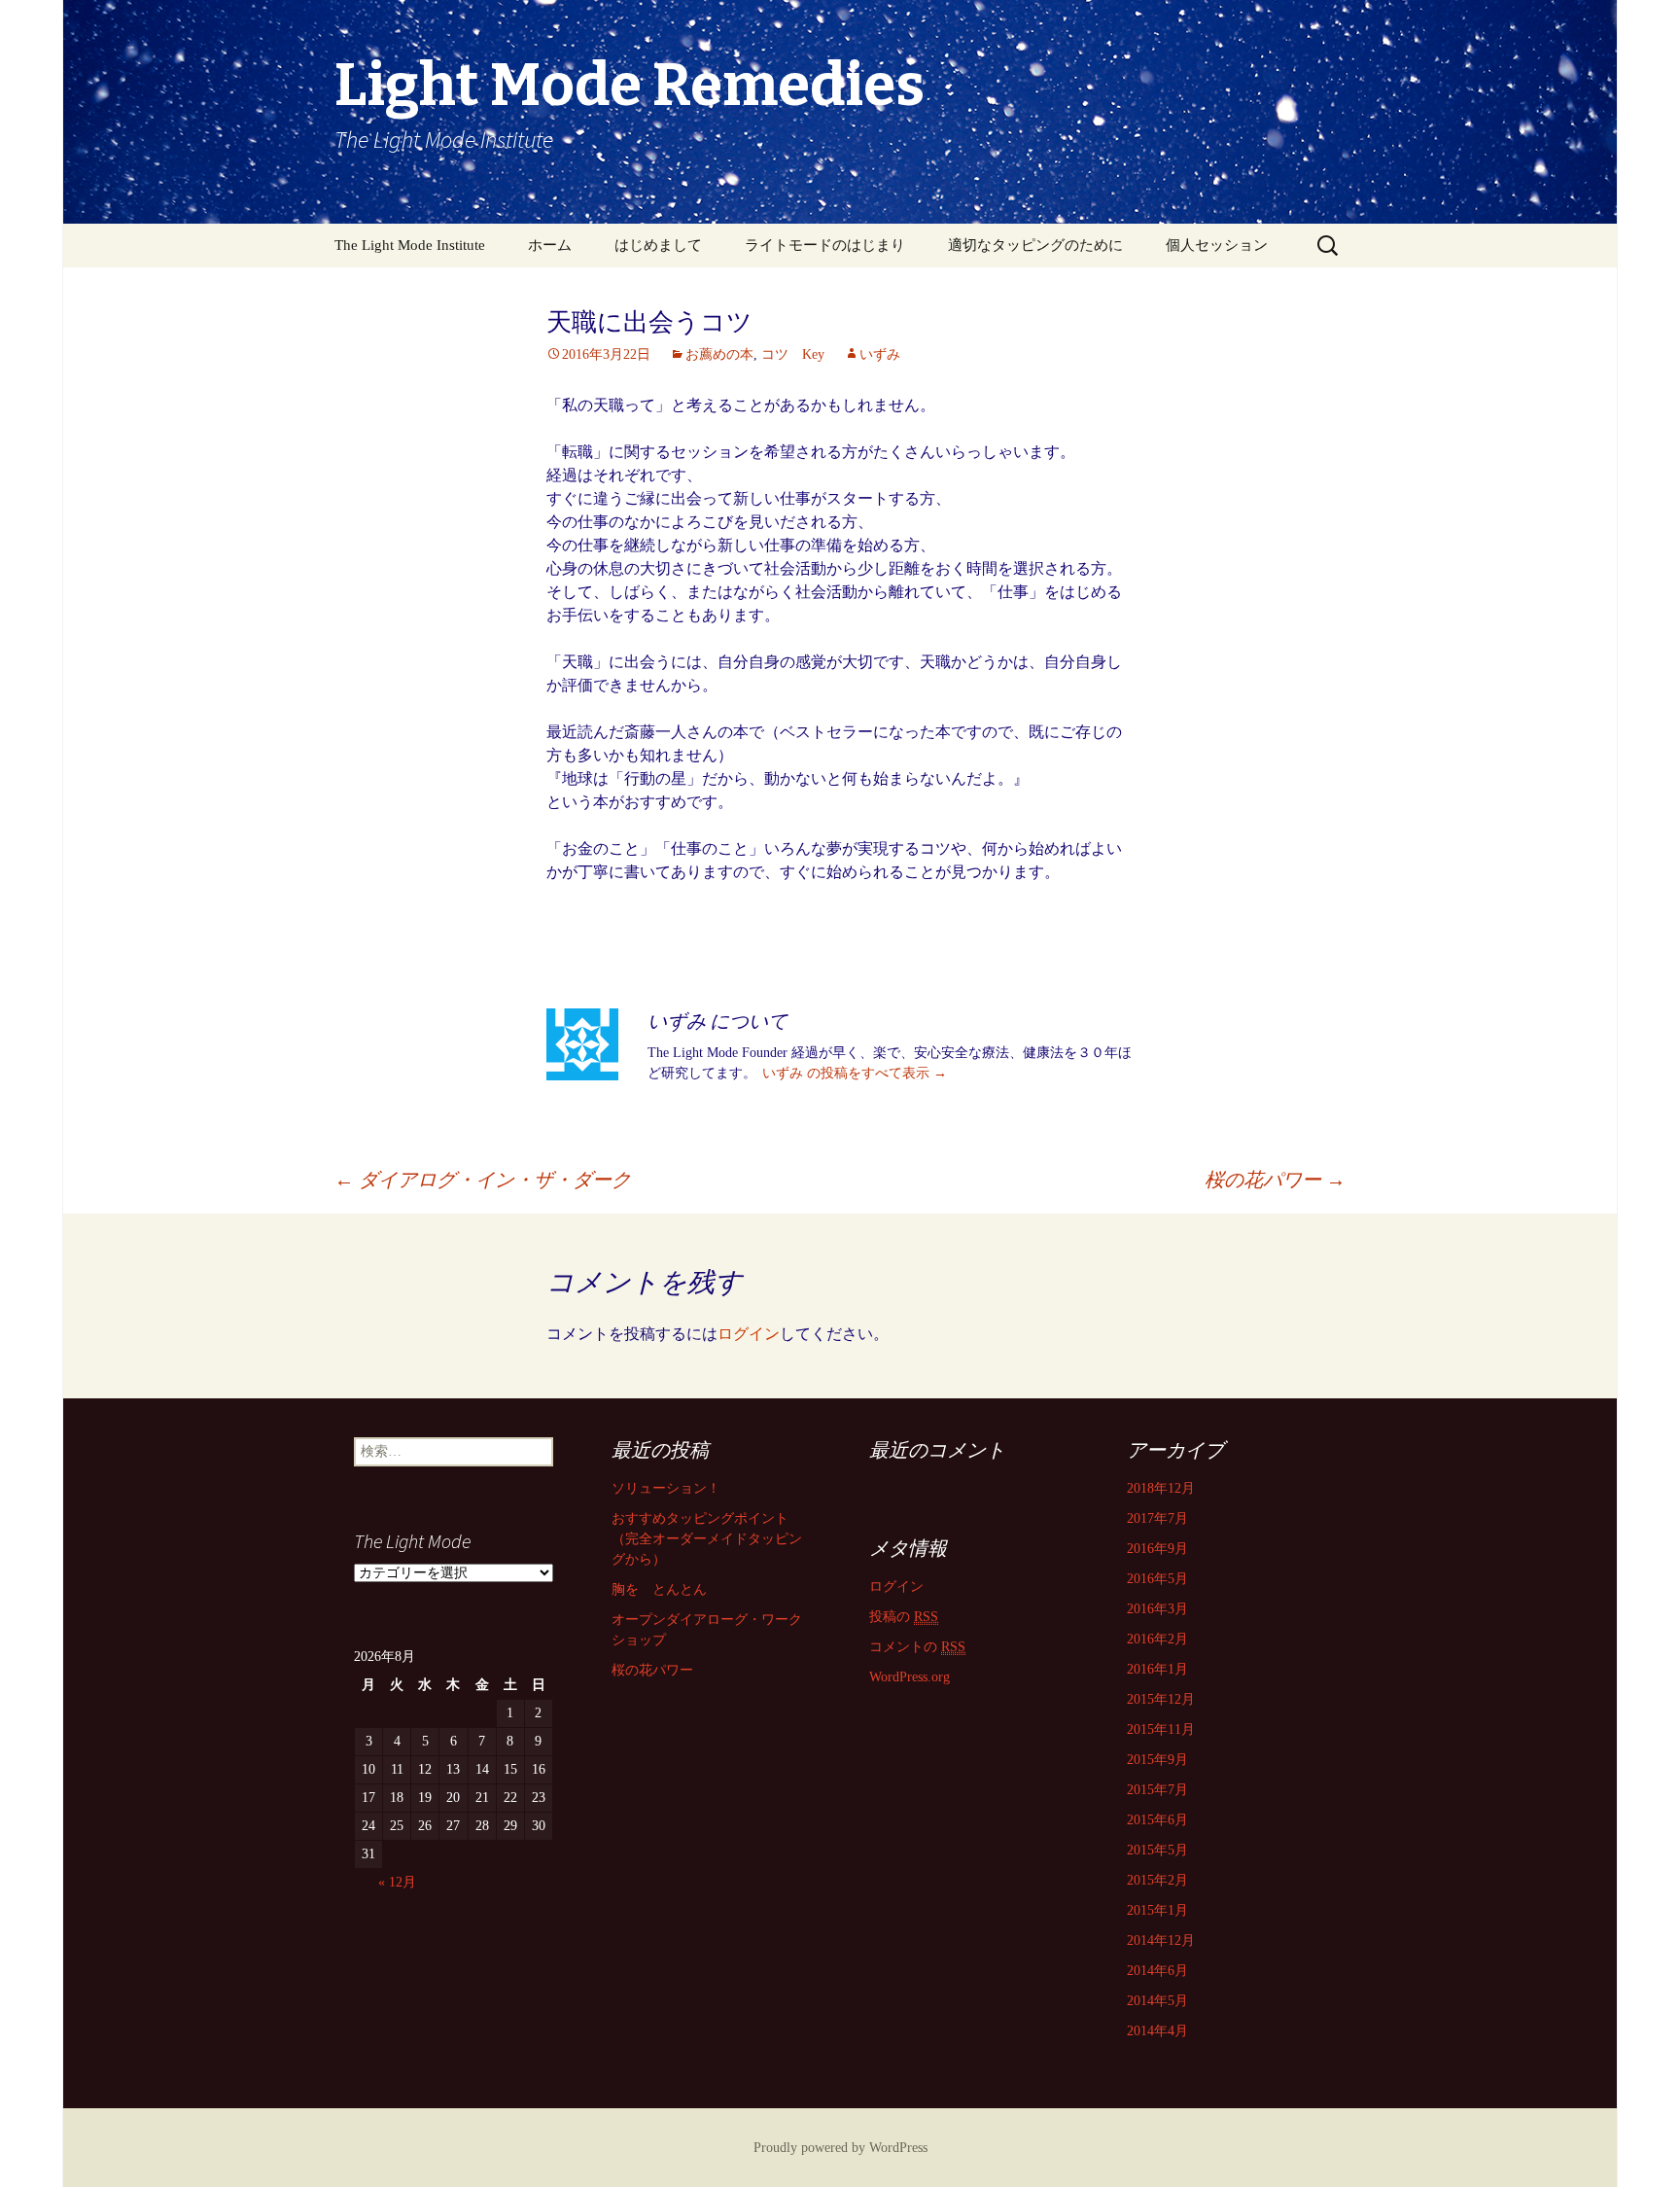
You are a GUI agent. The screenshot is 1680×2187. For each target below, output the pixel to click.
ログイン (749, 1334)
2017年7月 (1157, 1518)
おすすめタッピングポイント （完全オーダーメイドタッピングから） (707, 1539)
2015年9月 (1157, 1760)
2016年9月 (1157, 1549)
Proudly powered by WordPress (840, 2148)
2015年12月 (1161, 1699)
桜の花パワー (1275, 1180)
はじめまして (658, 245)
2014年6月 (1157, 1971)
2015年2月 (1157, 1880)
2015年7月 (1157, 1790)
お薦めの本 (719, 354)
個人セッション (1217, 245)
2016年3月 (1157, 1609)
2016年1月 (1157, 1669)
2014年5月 (1157, 2001)
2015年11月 (1161, 1729)
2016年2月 (1157, 1639)
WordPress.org (910, 1677)
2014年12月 (1161, 1940)
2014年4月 (1157, 2031)
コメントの (917, 1647)
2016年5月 (1157, 1579)
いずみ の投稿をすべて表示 (855, 1073)
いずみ (880, 354)
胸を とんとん (659, 1589)
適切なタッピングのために (1035, 245)
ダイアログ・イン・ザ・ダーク (483, 1180)
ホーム (550, 245)
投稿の (904, 1617)
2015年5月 (1157, 1850)
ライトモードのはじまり (825, 245)
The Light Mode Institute (410, 245)
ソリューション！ (666, 1488)
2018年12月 (1161, 1488)
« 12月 (397, 1882)
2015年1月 (1157, 1910)
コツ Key (793, 354)
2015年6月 (1157, 1820)
